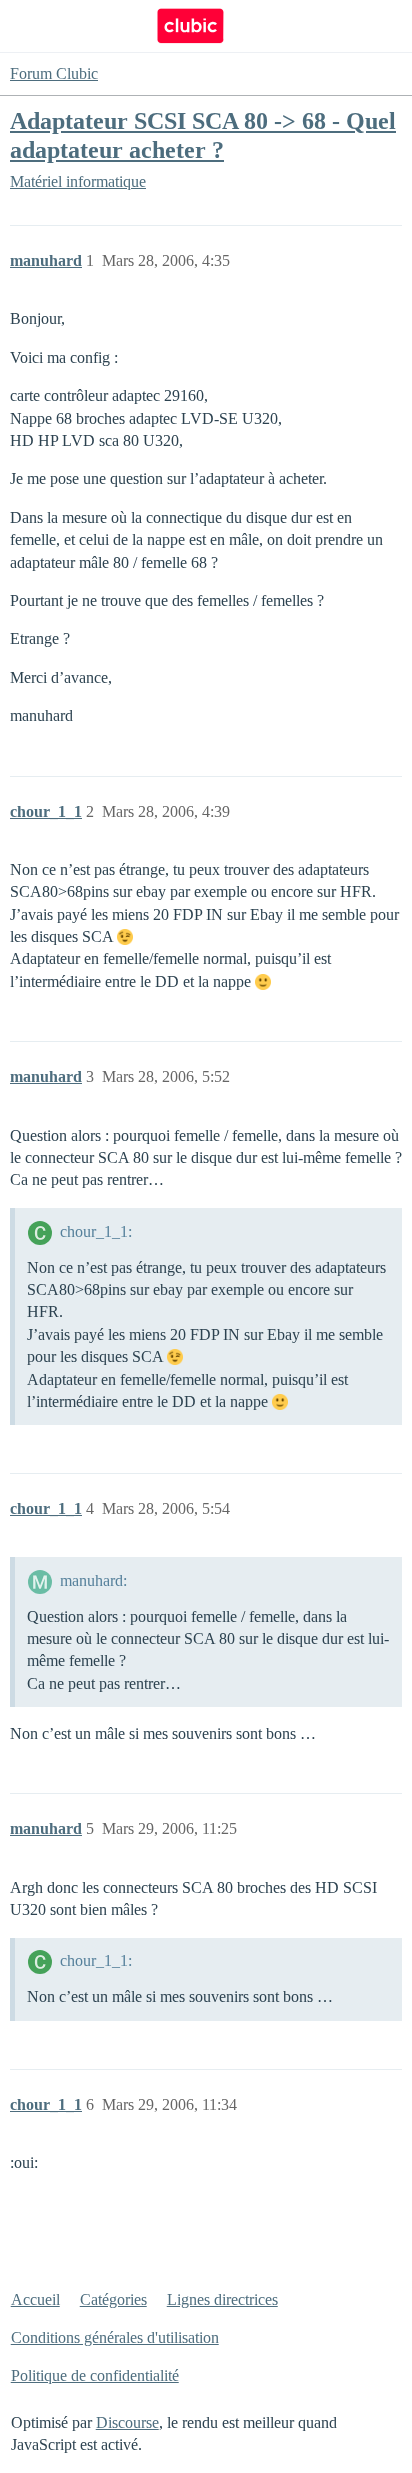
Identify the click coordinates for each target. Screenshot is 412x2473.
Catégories (113, 2299)
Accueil (35, 2299)
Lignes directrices (222, 2299)
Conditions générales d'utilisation (115, 2337)
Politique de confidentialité (95, 2375)
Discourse (127, 2422)
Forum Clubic (54, 73)
